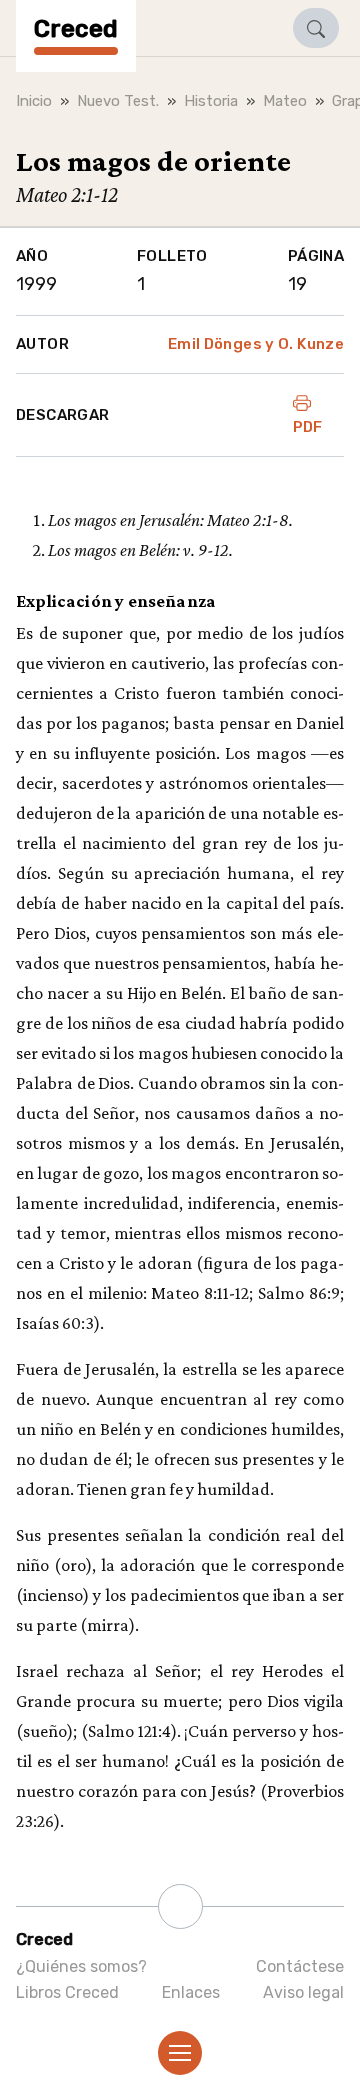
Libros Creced (67, 1992)
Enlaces (191, 1992)
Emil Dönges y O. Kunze (256, 344)
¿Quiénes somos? (81, 1966)
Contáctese (300, 1966)
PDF (308, 427)
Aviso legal (303, 1992)
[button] (316, 28)
